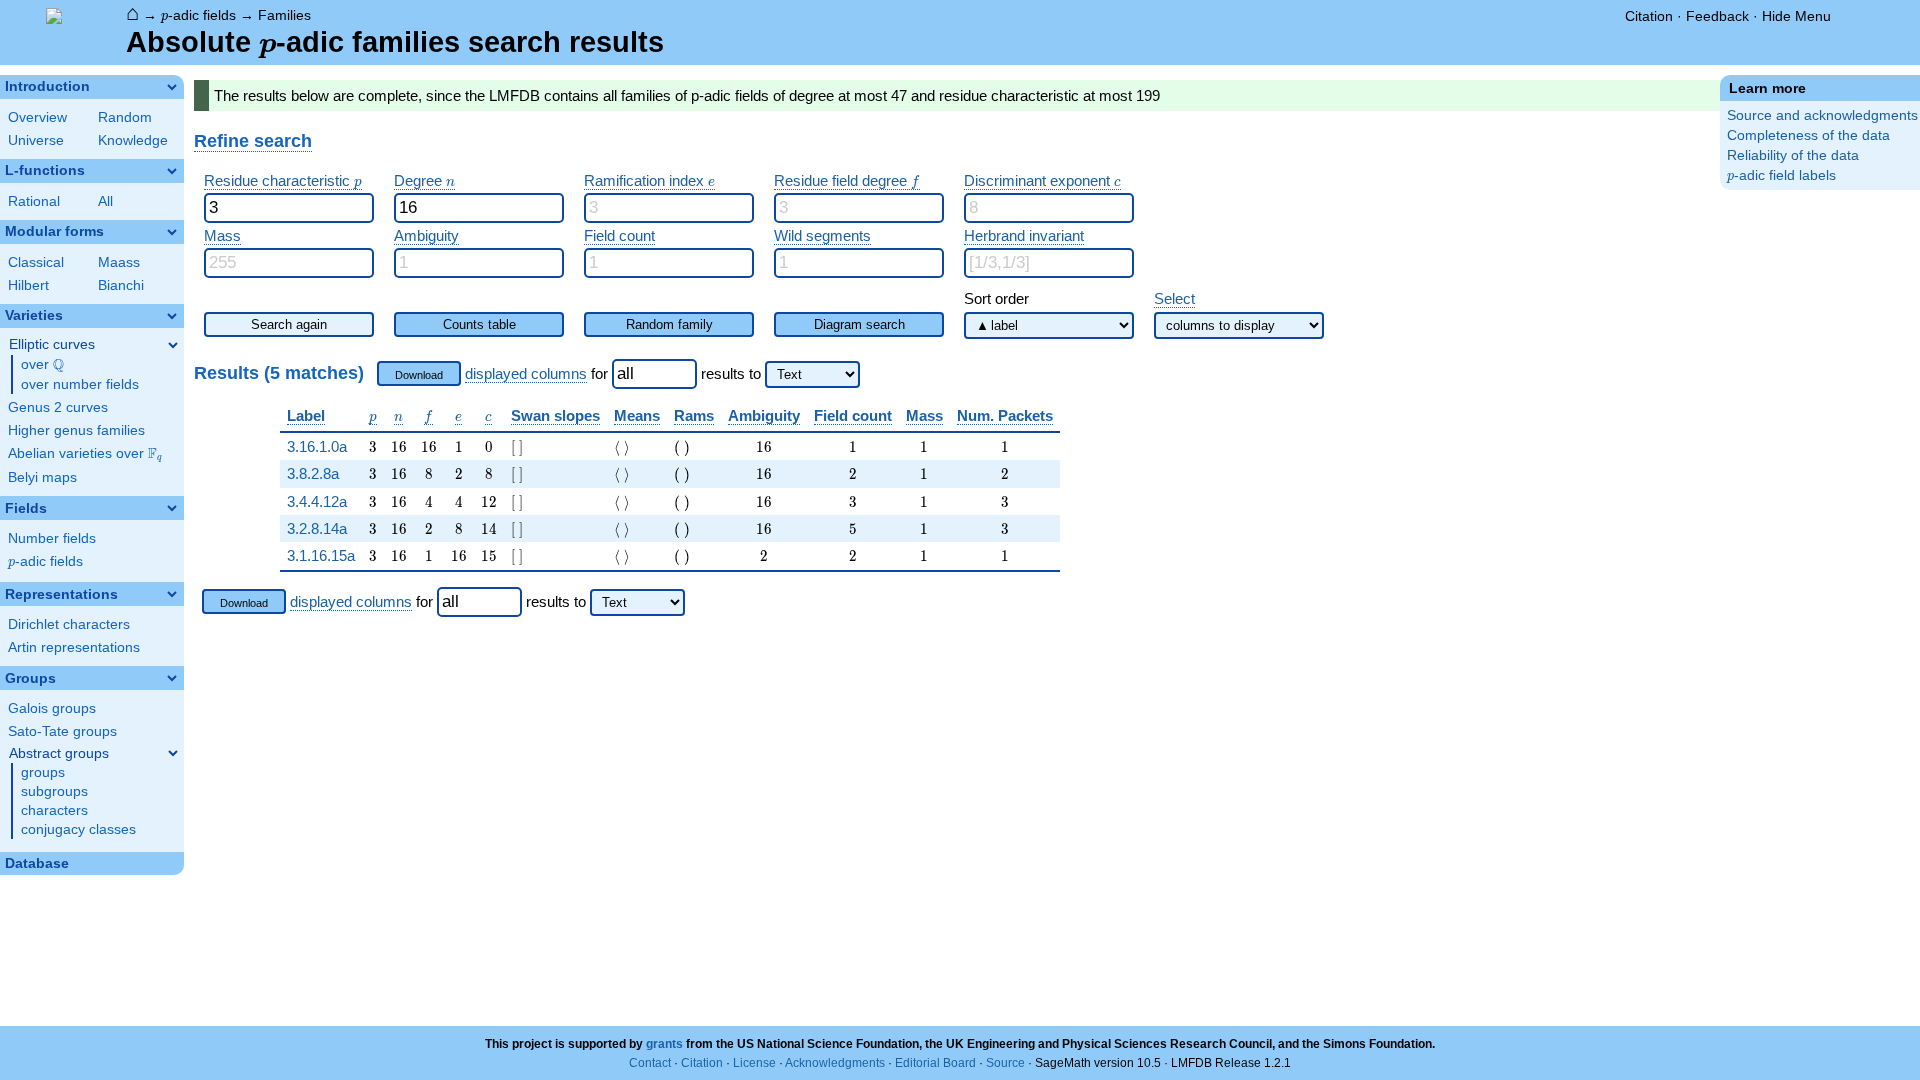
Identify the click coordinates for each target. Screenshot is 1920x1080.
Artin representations (74, 647)
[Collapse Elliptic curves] (173, 345)
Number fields (52, 538)
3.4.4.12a (317, 501)
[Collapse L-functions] (172, 171)
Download (419, 375)
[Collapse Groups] (172, 678)
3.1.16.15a (321, 555)
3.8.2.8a (313, 473)
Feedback (1717, 16)
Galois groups (52, 708)
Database (37, 863)
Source (1005, 1063)
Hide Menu (1796, 16)
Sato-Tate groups (62, 731)
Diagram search (859, 324)
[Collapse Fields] (172, 508)
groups (43, 772)
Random (125, 117)
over (42, 365)
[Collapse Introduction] (172, 87)
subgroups (54, 791)
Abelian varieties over (85, 454)
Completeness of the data (1808, 135)
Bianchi (121, 285)
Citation (1649, 16)
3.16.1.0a (317, 446)
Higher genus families (76, 430)
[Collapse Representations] (172, 594)
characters (54, 810)
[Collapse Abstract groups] (173, 753)
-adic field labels (1781, 175)
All (105, 201)
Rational (34, 201)
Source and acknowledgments (1822, 115)
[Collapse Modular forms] (172, 232)
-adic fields (198, 15)
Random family (669, 324)
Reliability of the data (1793, 155)
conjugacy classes (78, 829)
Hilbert (28, 285)
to (755, 373)
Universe (36, 140)
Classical (36, 262)
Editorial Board (935, 1063)
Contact (650, 1063)
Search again (289, 324)
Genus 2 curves (58, 407)
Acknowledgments (835, 1063)
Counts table (479, 324)
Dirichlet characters (69, 624)
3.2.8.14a (317, 528)
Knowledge (133, 140)
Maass (119, 262)
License (754, 1063)
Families (284, 15)
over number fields (80, 384)
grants (664, 1044)
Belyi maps (42, 477)
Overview (37, 117)
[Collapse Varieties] (172, 316)
